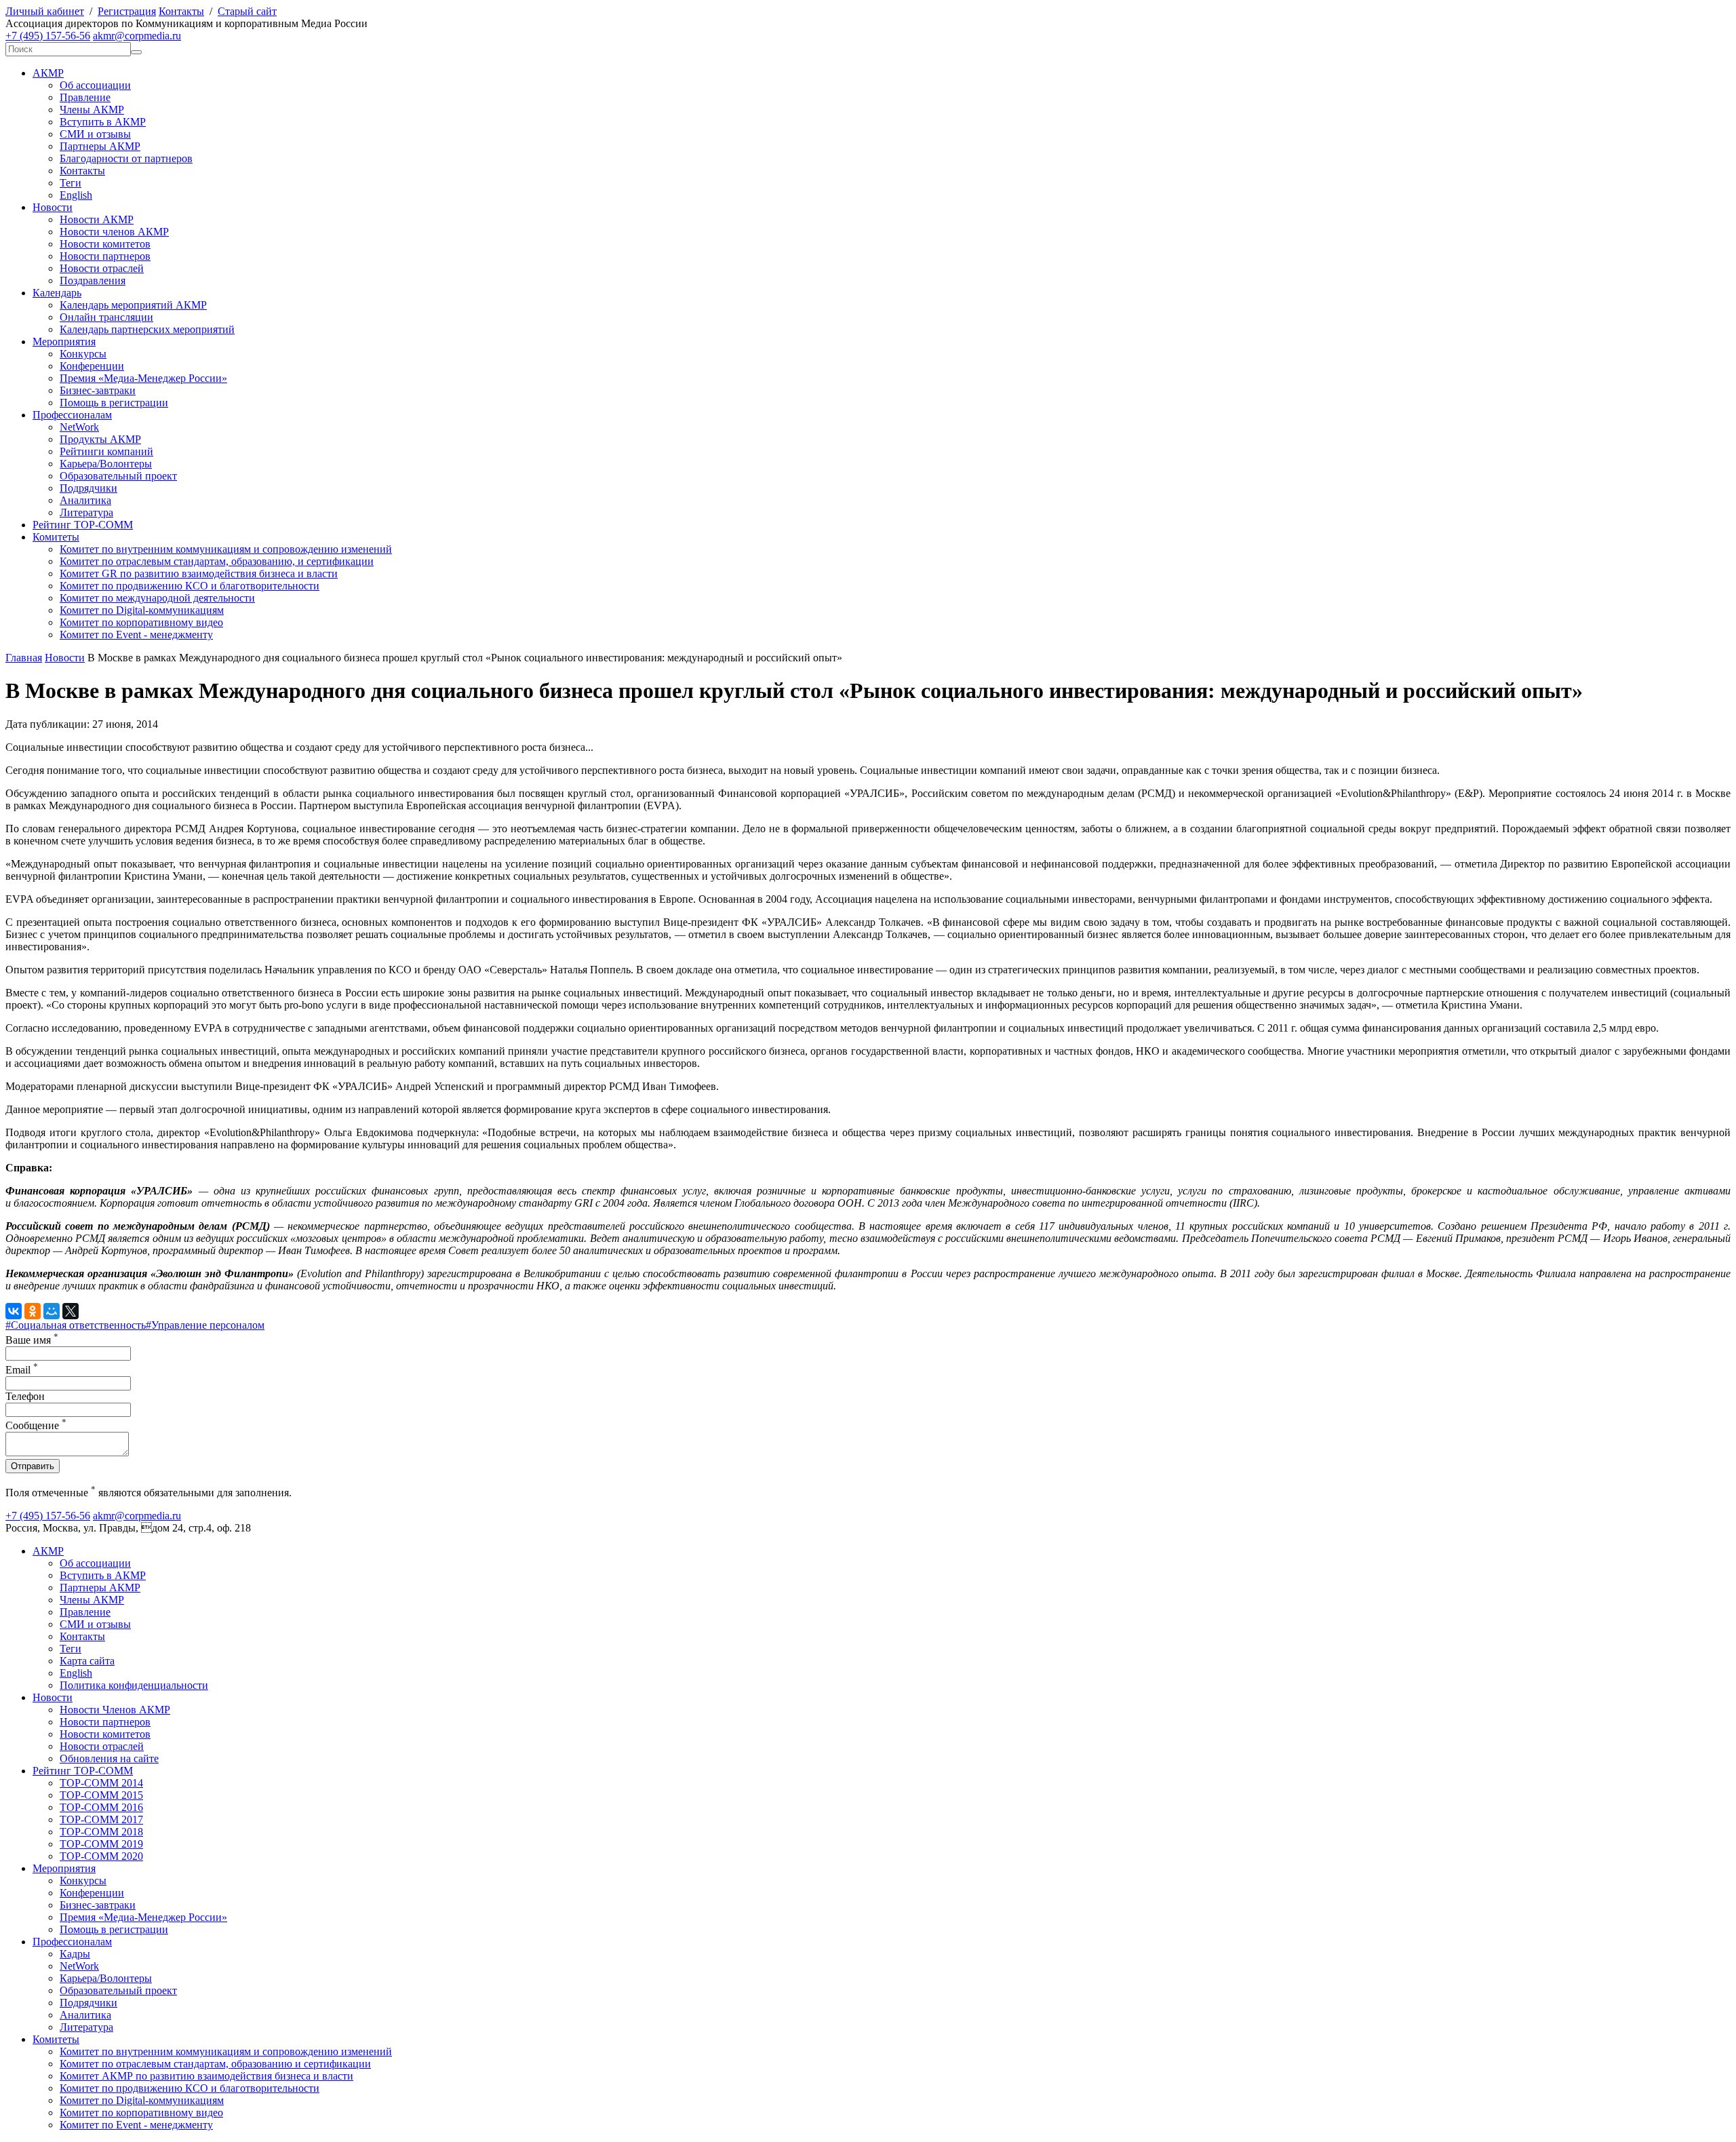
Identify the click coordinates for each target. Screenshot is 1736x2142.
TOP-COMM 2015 (101, 1795)
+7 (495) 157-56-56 (48, 36)
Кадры (75, 1954)
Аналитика (85, 500)
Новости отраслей (102, 268)
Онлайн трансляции (106, 317)
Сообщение (36, 1425)
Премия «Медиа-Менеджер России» (143, 378)
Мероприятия (64, 342)
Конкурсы (83, 354)
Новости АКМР (97, 219)
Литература (86, 512)
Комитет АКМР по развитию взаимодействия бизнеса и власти (206, 2076)
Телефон (25, 1396)
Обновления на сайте (109, 1758)
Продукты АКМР (100, 439)
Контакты (181, 11)
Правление (85, 97)
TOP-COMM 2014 (101, 1783)
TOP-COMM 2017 (101, 1819)
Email (22, 1370)
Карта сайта (87, 1661)
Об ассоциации (95, 85)
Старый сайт (247, 11)
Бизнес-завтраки (98, 390)
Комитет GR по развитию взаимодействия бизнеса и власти (199, 573)
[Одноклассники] (33, 1311)
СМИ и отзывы (95, 134)
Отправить (33, 1466)
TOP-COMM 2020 (101, 1856)
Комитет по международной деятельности (157, 598)
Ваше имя (32, 1340)
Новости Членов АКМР (115, 1710)
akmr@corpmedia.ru (137, 36)
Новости (53, 207)
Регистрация (127, 11)
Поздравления (93, 280)
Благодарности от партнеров (126, 158)
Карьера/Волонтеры (106, 464)
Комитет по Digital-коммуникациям (142, 610)
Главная (24, 658)
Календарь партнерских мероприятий (147, 329)
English (76, 195)
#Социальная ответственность (76, 1325)
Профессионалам (72, 415)
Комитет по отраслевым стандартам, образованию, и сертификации (217, 561)
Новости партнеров (105, 256)
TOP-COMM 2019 (101, 1844)
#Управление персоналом (205, 1325)
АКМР (48, 73)
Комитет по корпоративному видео (141, 622)
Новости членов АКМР (114, 232)
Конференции (92, 366)
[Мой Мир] (52, 1311)
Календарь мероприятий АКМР (133, 305)
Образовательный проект (118, 476)
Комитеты (56, 537)
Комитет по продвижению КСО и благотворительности (190, 586)
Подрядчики (88, 488)
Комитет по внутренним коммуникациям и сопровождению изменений (226, 549)
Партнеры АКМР (100, 146)
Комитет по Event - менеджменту (136, 635)
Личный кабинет (45, 11)
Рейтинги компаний (106, 451)
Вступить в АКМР (103, 122)
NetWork (79, 427)
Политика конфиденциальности (134, 1685)
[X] (71, 1311)
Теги (71, 183)
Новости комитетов (105, 244)
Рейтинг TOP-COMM (83, 525)
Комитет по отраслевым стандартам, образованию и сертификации (215, 2064)
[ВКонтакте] (14, 1311)
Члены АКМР (92, 110)
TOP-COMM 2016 (101, 1807)
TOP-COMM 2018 (101, 1832)
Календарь (57, 293)
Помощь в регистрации (114, 403)
